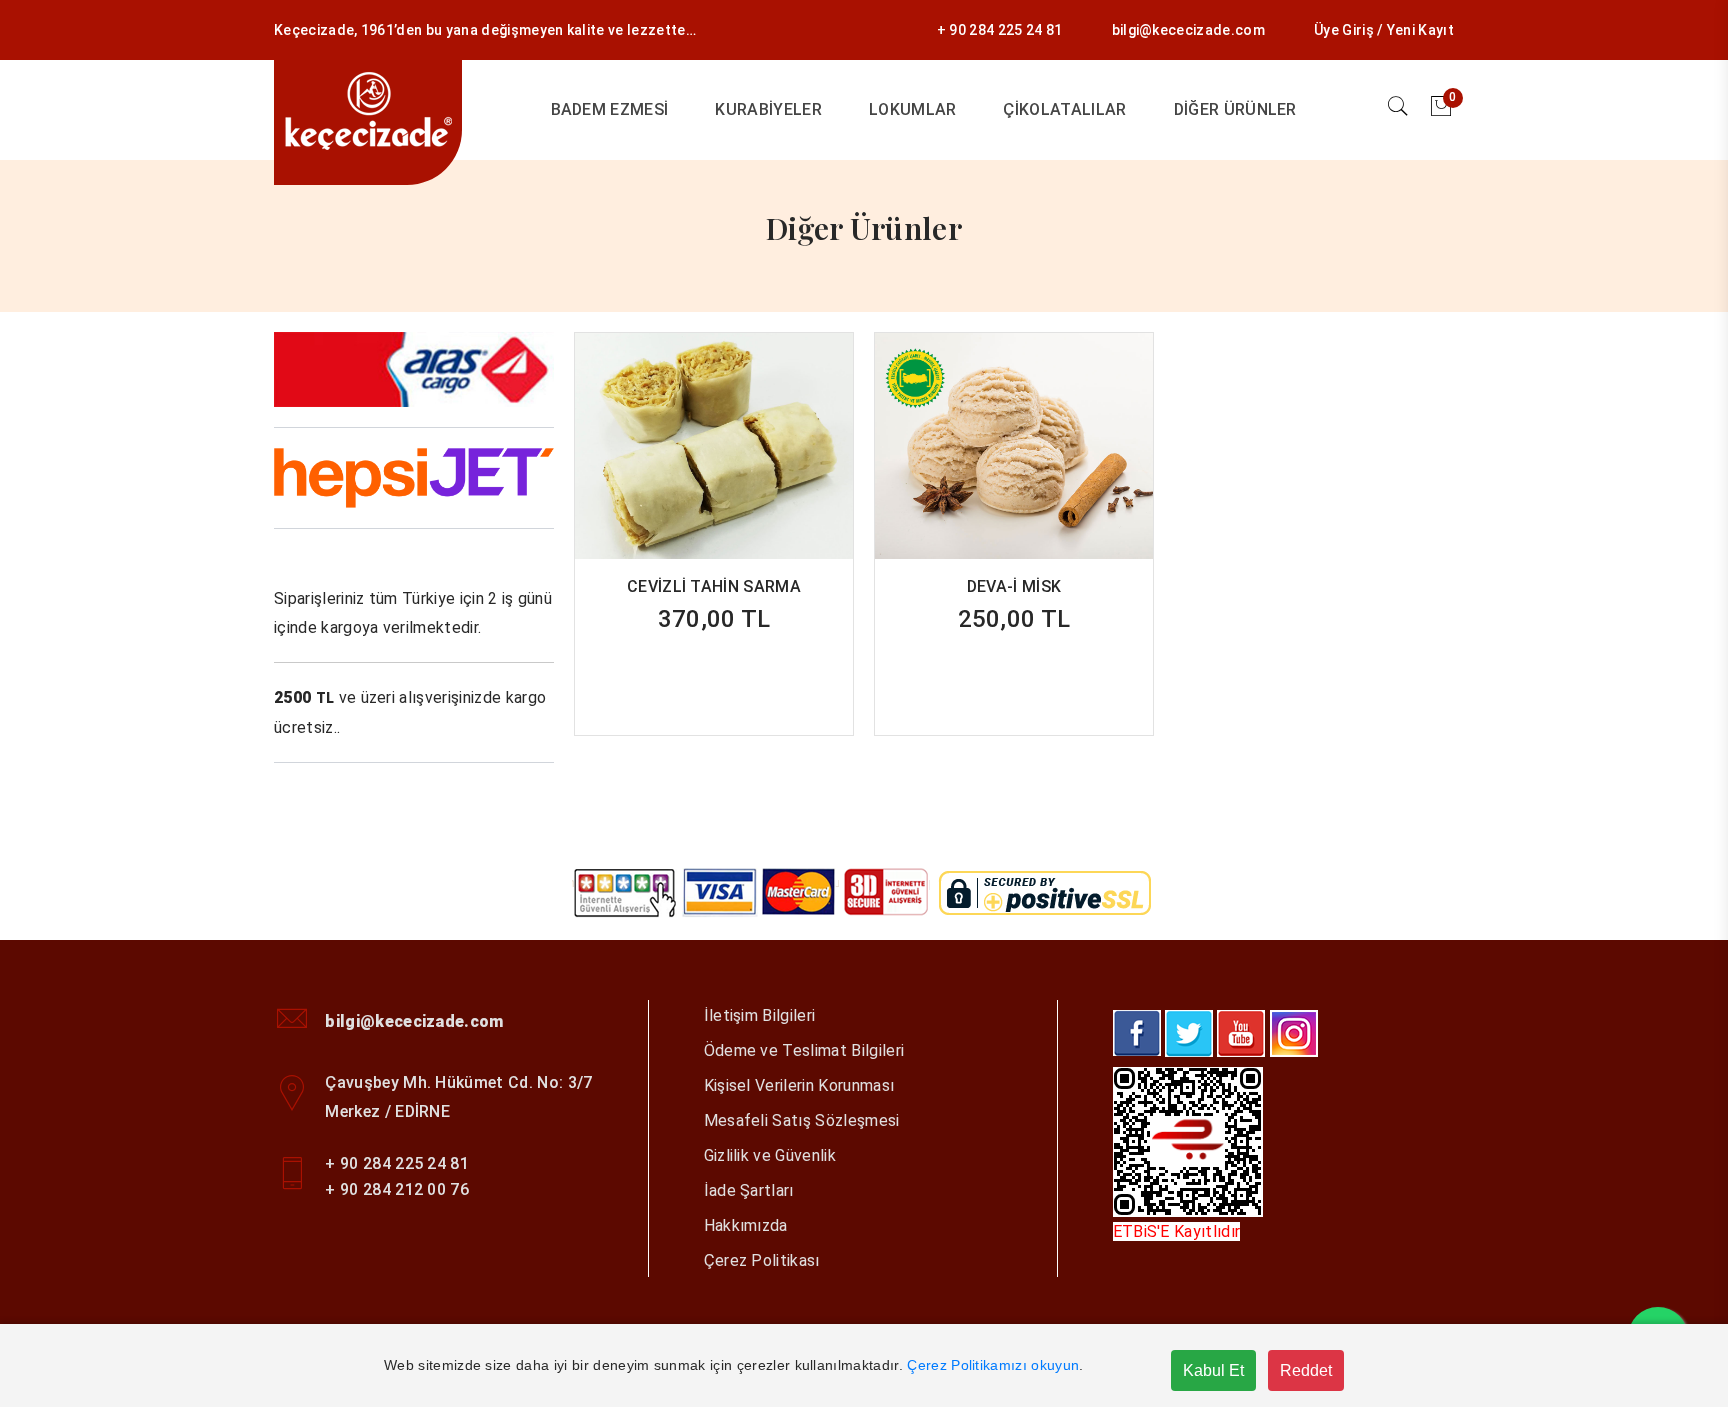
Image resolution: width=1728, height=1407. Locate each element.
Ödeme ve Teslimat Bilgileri (804, 1050)
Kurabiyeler (768, 109)
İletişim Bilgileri (760, 1015)
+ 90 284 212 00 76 (397, 1189)
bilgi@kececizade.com (1188, 30)
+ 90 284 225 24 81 (1000, 30)
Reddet (1306, 1370)
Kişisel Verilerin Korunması (799, 1085)
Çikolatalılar (1064, 109)
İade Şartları (749, 1190)
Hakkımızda (746, 1225)
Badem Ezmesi (610, 109)
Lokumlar (913, 109)
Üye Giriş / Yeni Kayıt (1384, 30)
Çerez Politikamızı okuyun (993, 1365)
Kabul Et (1213, 1370)
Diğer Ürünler (1235, 109)
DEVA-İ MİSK (1014, 586)
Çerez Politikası (762, 1260)
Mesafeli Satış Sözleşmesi (802, 1120)
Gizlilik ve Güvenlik (770, 1155)
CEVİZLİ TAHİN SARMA (714, 586)
